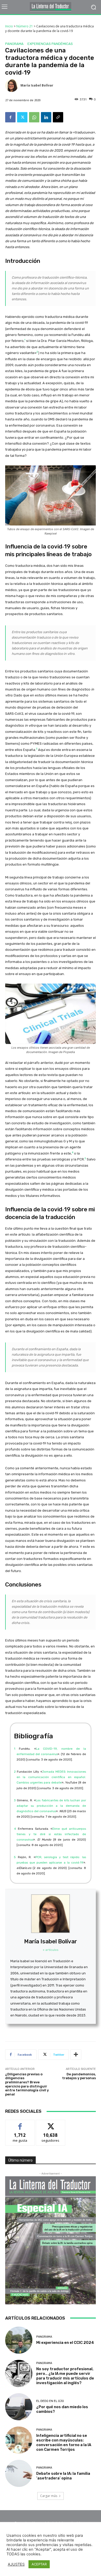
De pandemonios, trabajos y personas (79, 2076)
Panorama (14, 44)
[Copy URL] (58, 117)
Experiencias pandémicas (50, 44)
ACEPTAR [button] (39, 2564)
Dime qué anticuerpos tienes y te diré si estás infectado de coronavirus (51, 1834)
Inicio (9, 26)
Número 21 (25, 26)
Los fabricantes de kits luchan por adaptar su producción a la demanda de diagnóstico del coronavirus (51, 1806)
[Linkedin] (46, 117)
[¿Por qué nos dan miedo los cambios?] (19, 2407)
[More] (76, 2055)
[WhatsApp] (34, 117)
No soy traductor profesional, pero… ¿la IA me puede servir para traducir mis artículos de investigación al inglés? (65, 2376)
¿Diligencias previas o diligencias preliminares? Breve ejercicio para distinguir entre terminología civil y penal (27, 2084)
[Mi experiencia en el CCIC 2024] (19, 2340)
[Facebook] (10, 117)
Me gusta (20, 2124)
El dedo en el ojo (50, 2401)
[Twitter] (22, 117)
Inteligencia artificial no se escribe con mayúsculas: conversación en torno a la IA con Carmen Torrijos (64, 2443)
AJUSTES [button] (16, 2564)
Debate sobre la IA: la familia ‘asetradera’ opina (63, 2476)
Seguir (51, 2124)
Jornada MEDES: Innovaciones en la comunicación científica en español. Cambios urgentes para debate (51, 1777)
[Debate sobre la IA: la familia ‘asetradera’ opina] (19, 2473)
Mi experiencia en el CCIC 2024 (65, 2343)
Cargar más (49, 2496)
